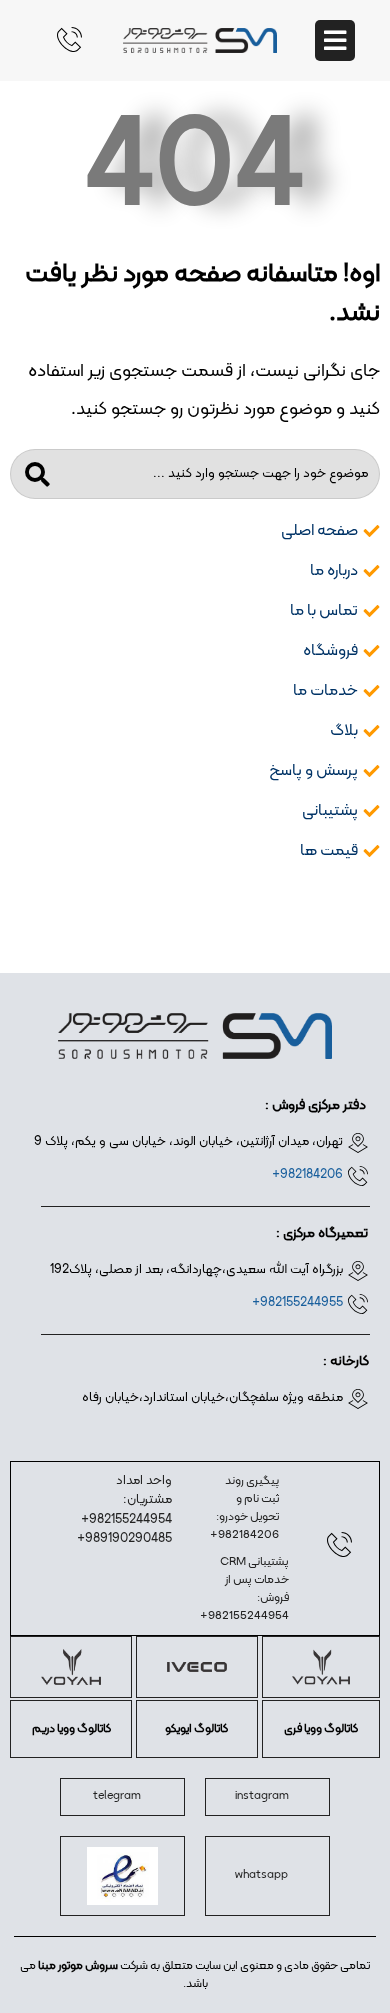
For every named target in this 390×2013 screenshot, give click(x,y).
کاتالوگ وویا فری (321, 1729)
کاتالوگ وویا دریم (71, 1729)
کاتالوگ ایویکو (196, 1729)
